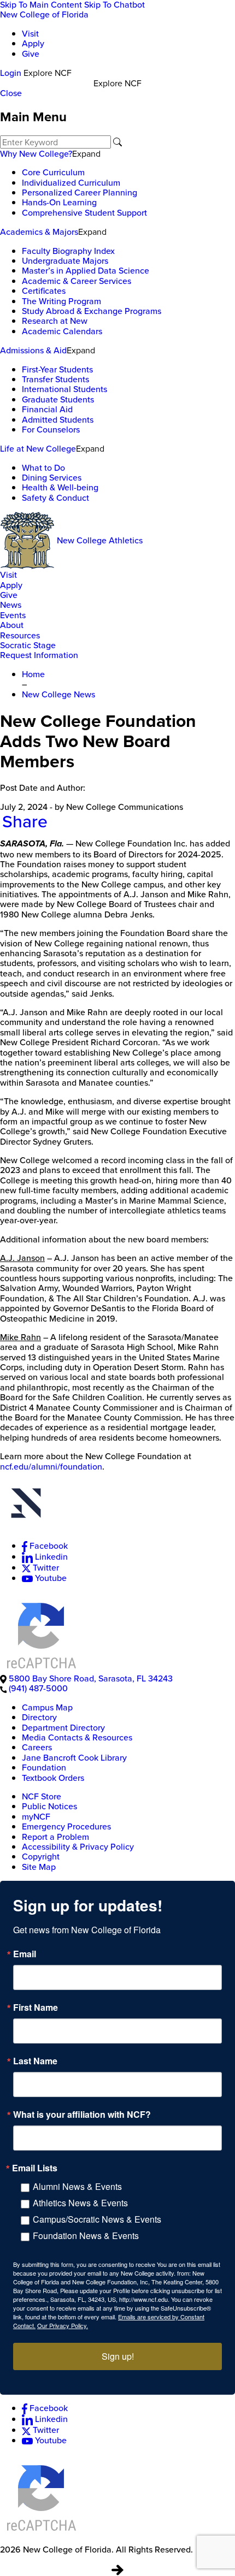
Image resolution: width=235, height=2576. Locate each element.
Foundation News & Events (86, 2236)
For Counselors (51, 430)
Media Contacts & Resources (77, 1737)
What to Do (43, 468)
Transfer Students (55, 379)
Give (31, 54)
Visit (30, 34)
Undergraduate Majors (65, 261)
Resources (20, 635)
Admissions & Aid (33, 350)
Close (11, 93)
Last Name (35, 2061)
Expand (86, 153)
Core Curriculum (53, 172)
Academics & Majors (39, 232)
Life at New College (38, 449)
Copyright (41, 1857)
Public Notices (49, 1806)
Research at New (55, 321)
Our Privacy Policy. (63, 2325)
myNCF (36, 1817)
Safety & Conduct (55, 498)
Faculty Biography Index (68, 251)
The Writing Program (61, 301)
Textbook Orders (53, 1778)
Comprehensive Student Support (84, 213)
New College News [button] (58, 694)
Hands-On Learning (59, 202)
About (12, 625)
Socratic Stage (28, 645)
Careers (37, 1747)
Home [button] (33, 674)
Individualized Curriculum (71, 183)
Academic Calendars (62, 331)
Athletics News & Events (80, 2203)
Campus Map (47, 1707)
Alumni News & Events (77, 2186)
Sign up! (118, 2356)
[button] (117, 1505)
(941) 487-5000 (38, 1688)
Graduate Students (58, 399)
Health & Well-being (60, 487)
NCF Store (42, 1796)
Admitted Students (58, 420)
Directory (39, 1717)
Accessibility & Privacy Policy (78, 1847)
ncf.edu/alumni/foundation (51, 1467)
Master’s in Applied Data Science (86, 271)
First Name (36, 2007)
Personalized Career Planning (80, 193)
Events (13, 615)
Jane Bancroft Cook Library (74, 1758)
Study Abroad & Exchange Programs (92, 311)
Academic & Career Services (77, 281)
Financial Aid (47, 409)
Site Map (39, 1867)
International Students (64, 389)
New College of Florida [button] (44, 14)
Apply (33, 43)
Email (25, 1954)
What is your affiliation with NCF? (82, 2115)
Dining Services (52, 478)
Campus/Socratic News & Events (97, 2219)
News (11, 605)
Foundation (44, 1767)
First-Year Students (57, 369)
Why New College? (36, 154)
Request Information (39, 655)
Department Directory (63, 1728)
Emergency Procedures (66, 1826)
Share (25, 821)
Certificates (44, 291)
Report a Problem (55, 1837)
